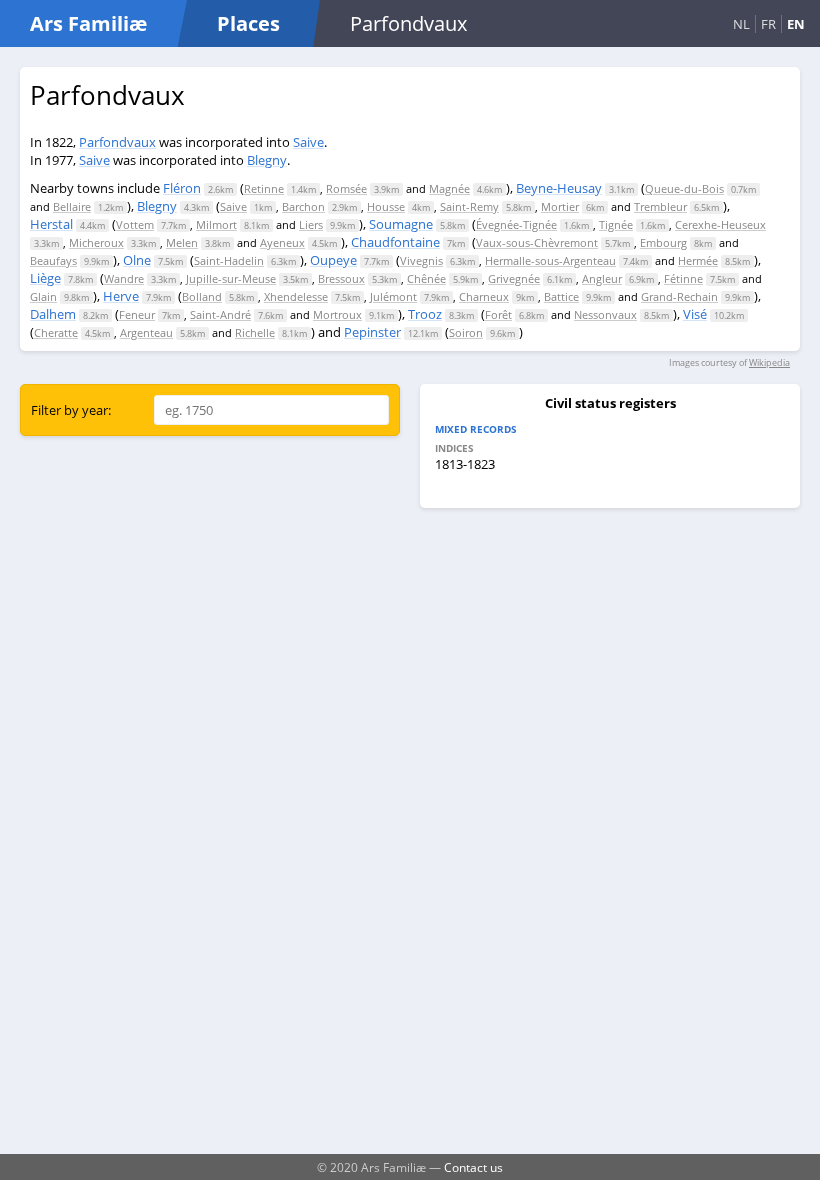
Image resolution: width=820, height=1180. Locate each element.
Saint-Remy (469, 206)
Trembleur (660, 206)
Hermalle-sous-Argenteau (550, 260)
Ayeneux (282, 242)
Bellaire (72, 206)
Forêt (498, 314)
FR (768, 24)
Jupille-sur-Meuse (231, 278)
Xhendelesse (296, 296)
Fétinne (683, 278)
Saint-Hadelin (229, 260)
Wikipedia (769, 362)
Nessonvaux (605, 314)
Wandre (124, 278)
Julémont (393, 296)
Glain (43, 296)
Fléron (182, 188)
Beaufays (53, 260)
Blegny (267, 160)
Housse (386, 206)
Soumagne (401, 224)
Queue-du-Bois (684, 188)
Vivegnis (421, 260)
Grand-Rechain (679, 296)
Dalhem (53, 314)
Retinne (264, 188)
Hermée (698, 260)
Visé (695, 314)
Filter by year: (71, 410)
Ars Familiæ (88, 23)
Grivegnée (514, 278)
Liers (311, 224)
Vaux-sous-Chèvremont (537, 242)
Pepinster (372, 332)
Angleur (602, 278)
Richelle (255, 332)
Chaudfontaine (395, 242)
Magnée (449, 188)
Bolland (202, 296)
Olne (137, 260)
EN (796, 24)
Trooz (425, 314)
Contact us (473, 1167)
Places (248, 23)
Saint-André (220, 314)
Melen (182, 242)
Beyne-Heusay (559, 188)
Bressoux (341, 278)
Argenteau (146, 332)
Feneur (137, 314)
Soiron (466, 332)
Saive (308, 142)
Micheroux (96, 242)
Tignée (616, 224)
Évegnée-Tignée (516, 224)
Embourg (663, 242)
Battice (561, 296)
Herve (121, 296)
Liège (45, 278)
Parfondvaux (117, 142)
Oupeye (333, 260)
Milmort (216, 224)
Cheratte (56, 332)
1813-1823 (465, 464)
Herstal (51, 224)
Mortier (560, 206)
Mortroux (337, 314)
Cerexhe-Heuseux (720, 224)
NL (741, 24)
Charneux (484, 296)
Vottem (135, 224)
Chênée (426, 278)
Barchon (303, 206)
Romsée (346, 188)
